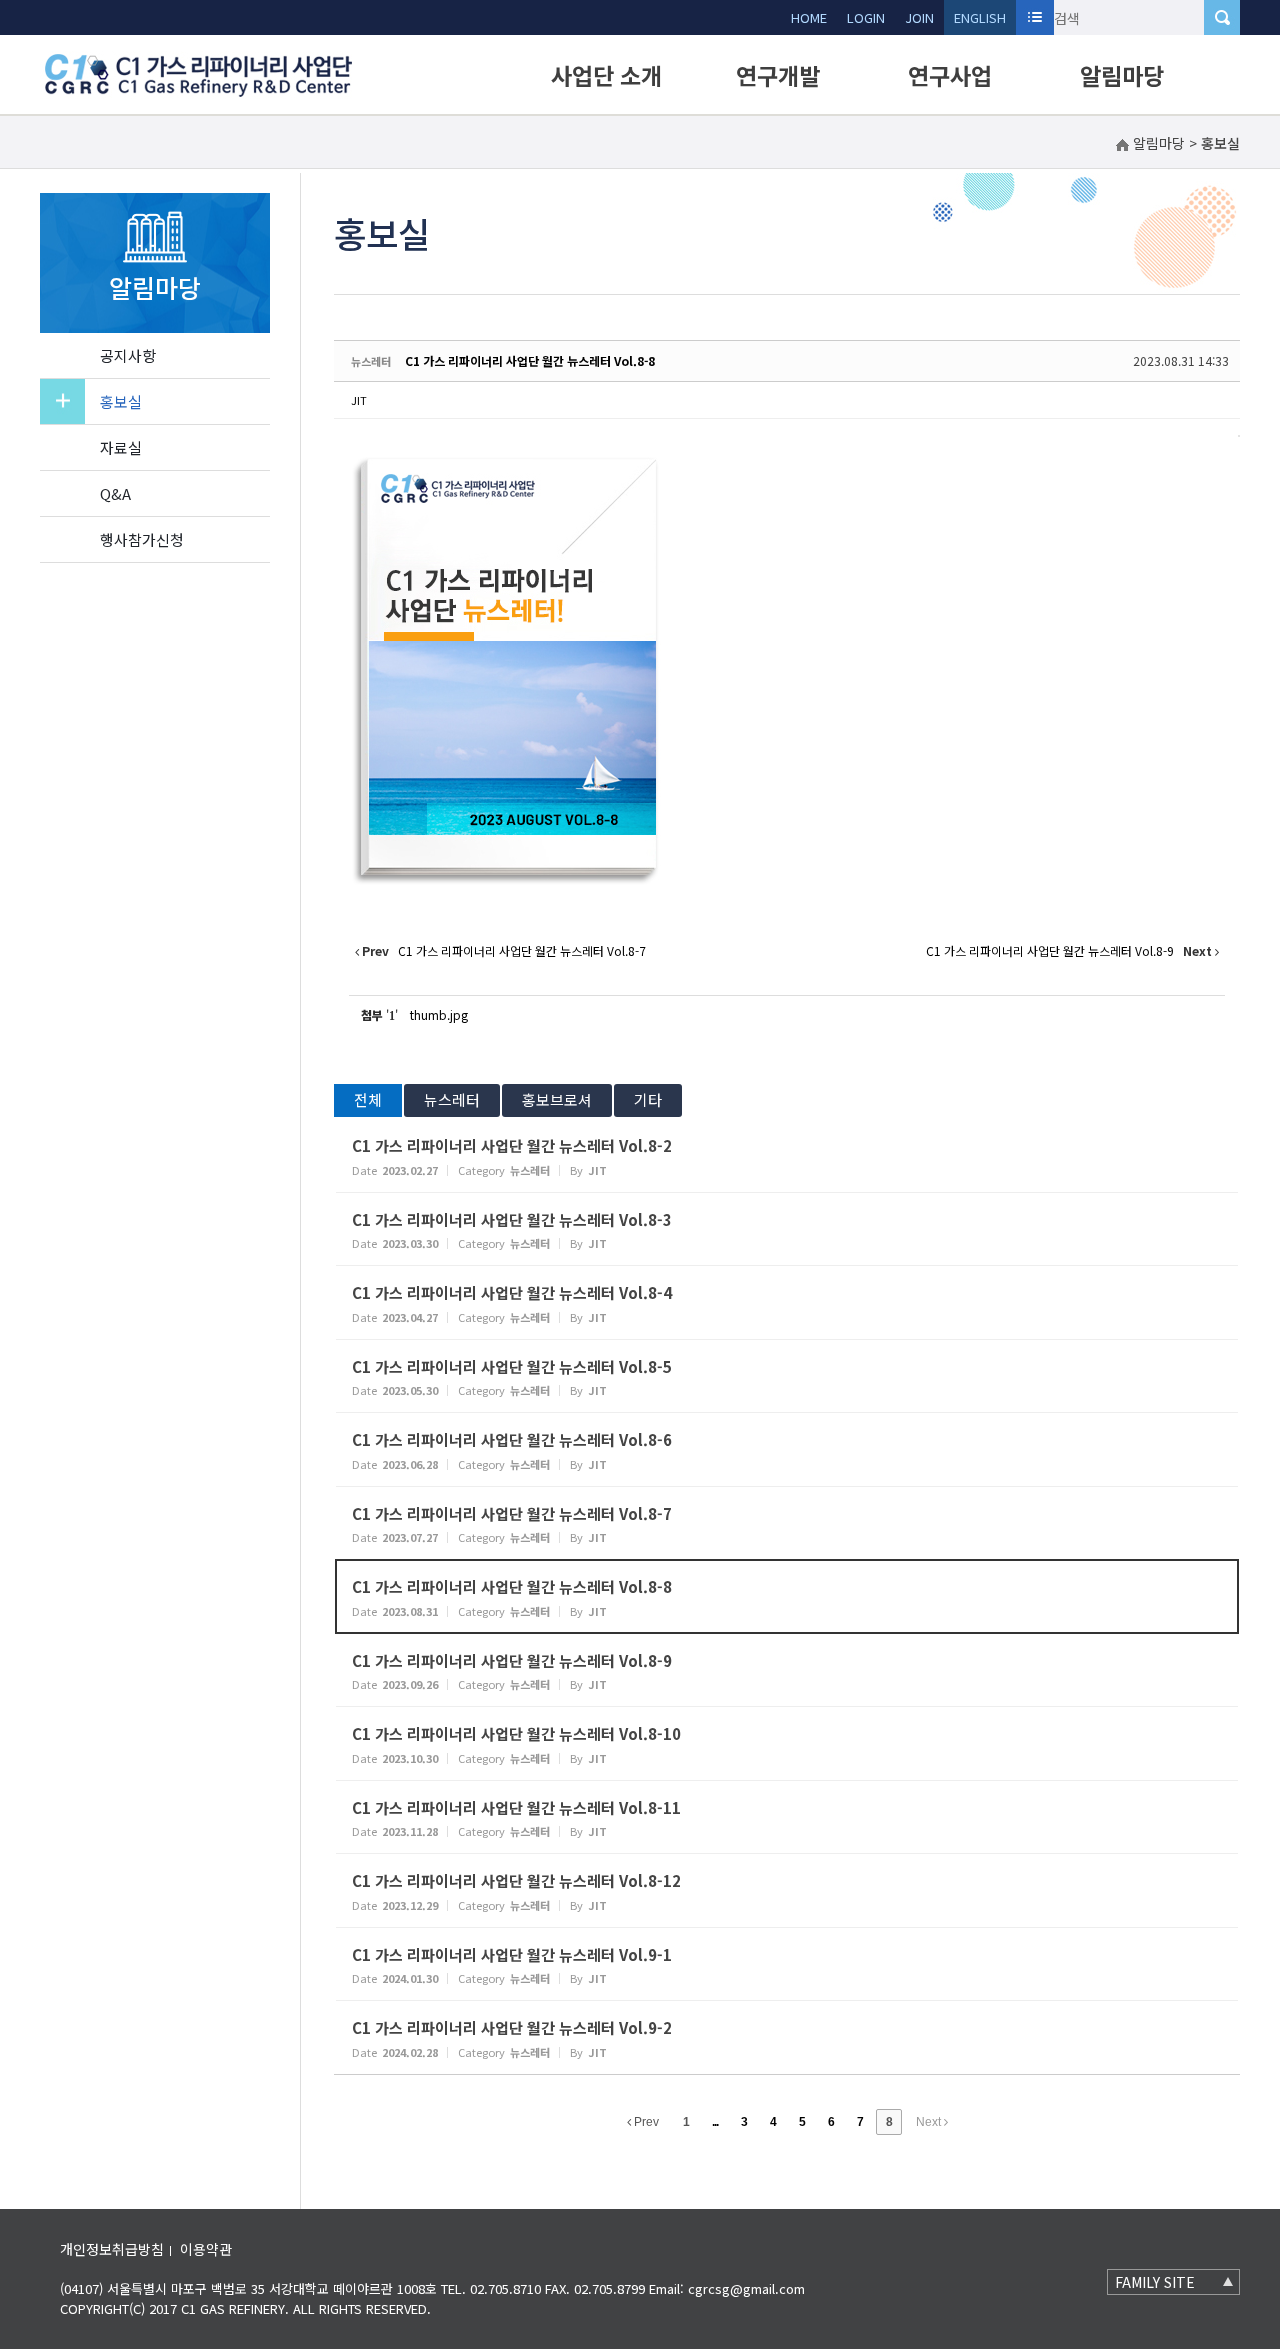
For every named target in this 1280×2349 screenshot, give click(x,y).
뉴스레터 (452, 1099)
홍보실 (121, 401)
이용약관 (206, 2249)
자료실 (121, 447)
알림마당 (1122, 75)
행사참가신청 (142, 539)
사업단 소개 (606, 75)
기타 (648, 1099)
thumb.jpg (439, 1014)
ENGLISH (980, 17)
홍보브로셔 (557, 1099)
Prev (645, 2122)
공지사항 (128, 355)
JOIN (919, 17)
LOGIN (866, 17)
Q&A (115, 493)
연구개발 (778, 75)
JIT (359, 400)
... (715, 2122)
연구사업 (950, 75)
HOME (809, 17)
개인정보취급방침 (112, 2249)
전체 (368, 1099)
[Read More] (787, 1155)
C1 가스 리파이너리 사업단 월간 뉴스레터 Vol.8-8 (530, 360)
